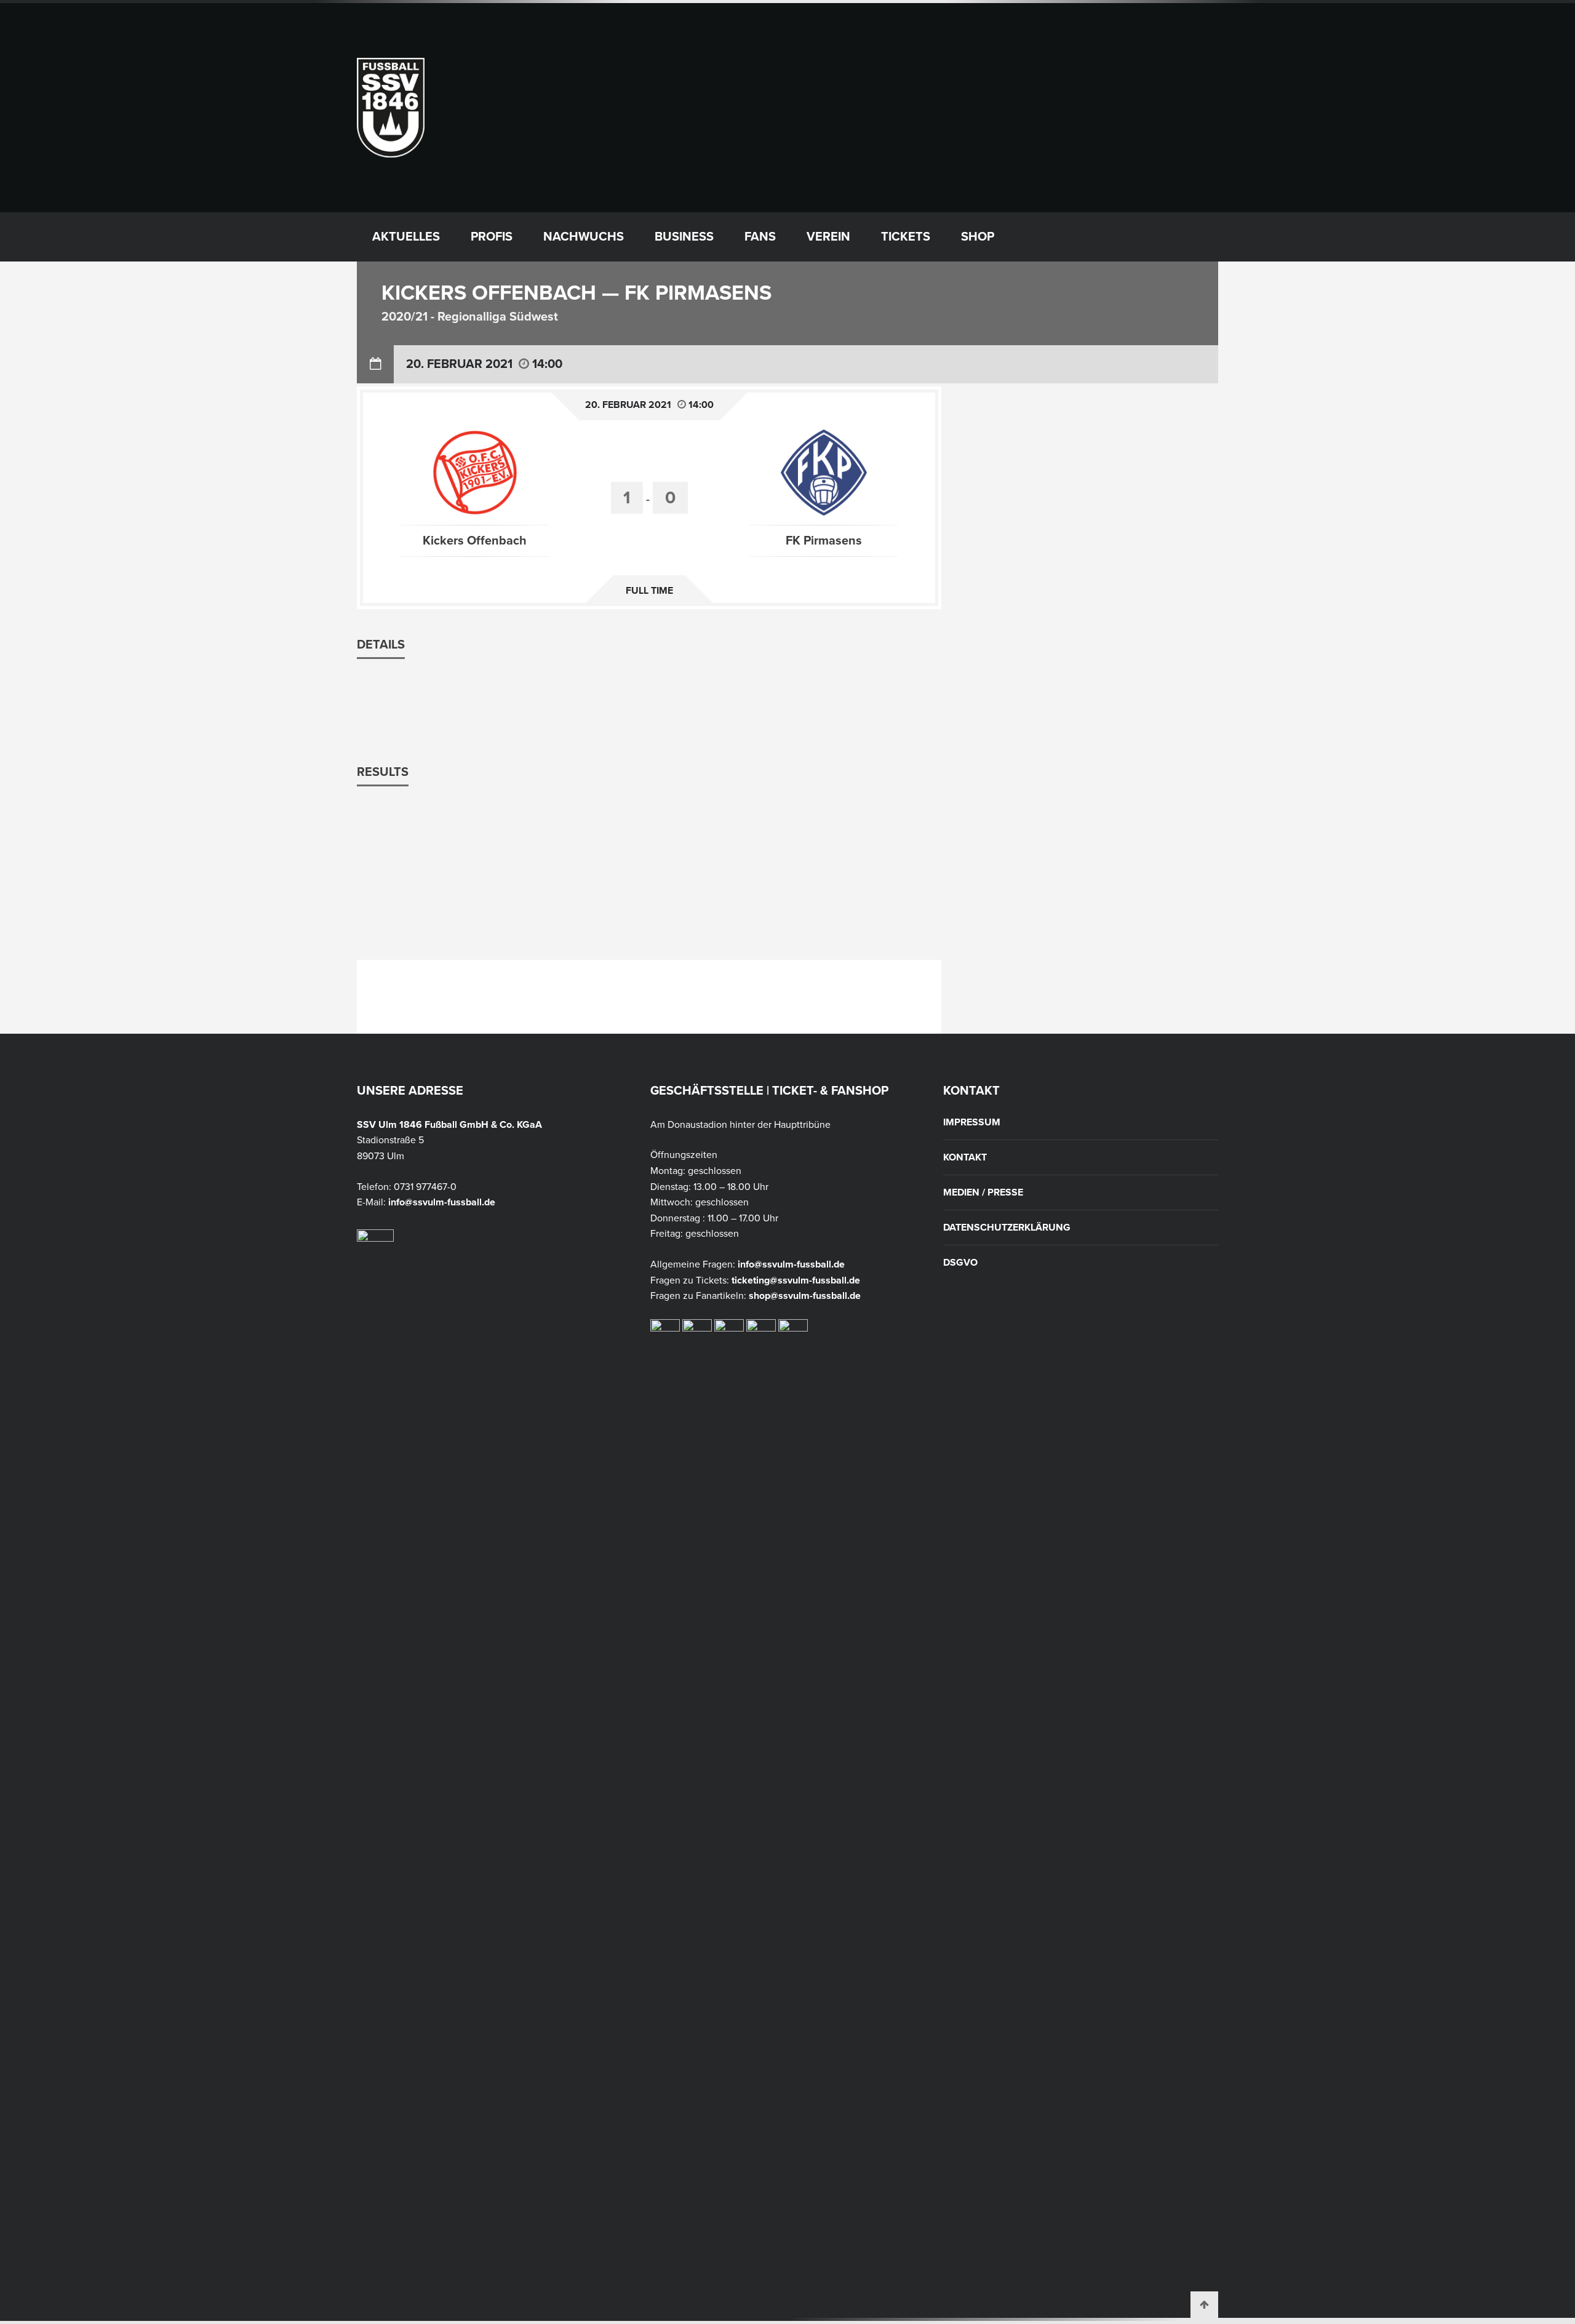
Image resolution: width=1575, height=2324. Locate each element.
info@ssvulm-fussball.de (442, 1202)
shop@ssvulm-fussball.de (805, 1296)
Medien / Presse (983, 1192)
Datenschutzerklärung (1007, 1228)
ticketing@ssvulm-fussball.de (796, 1280)
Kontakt (965, 1157)
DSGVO (960, 1263)
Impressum (972, 1122)
